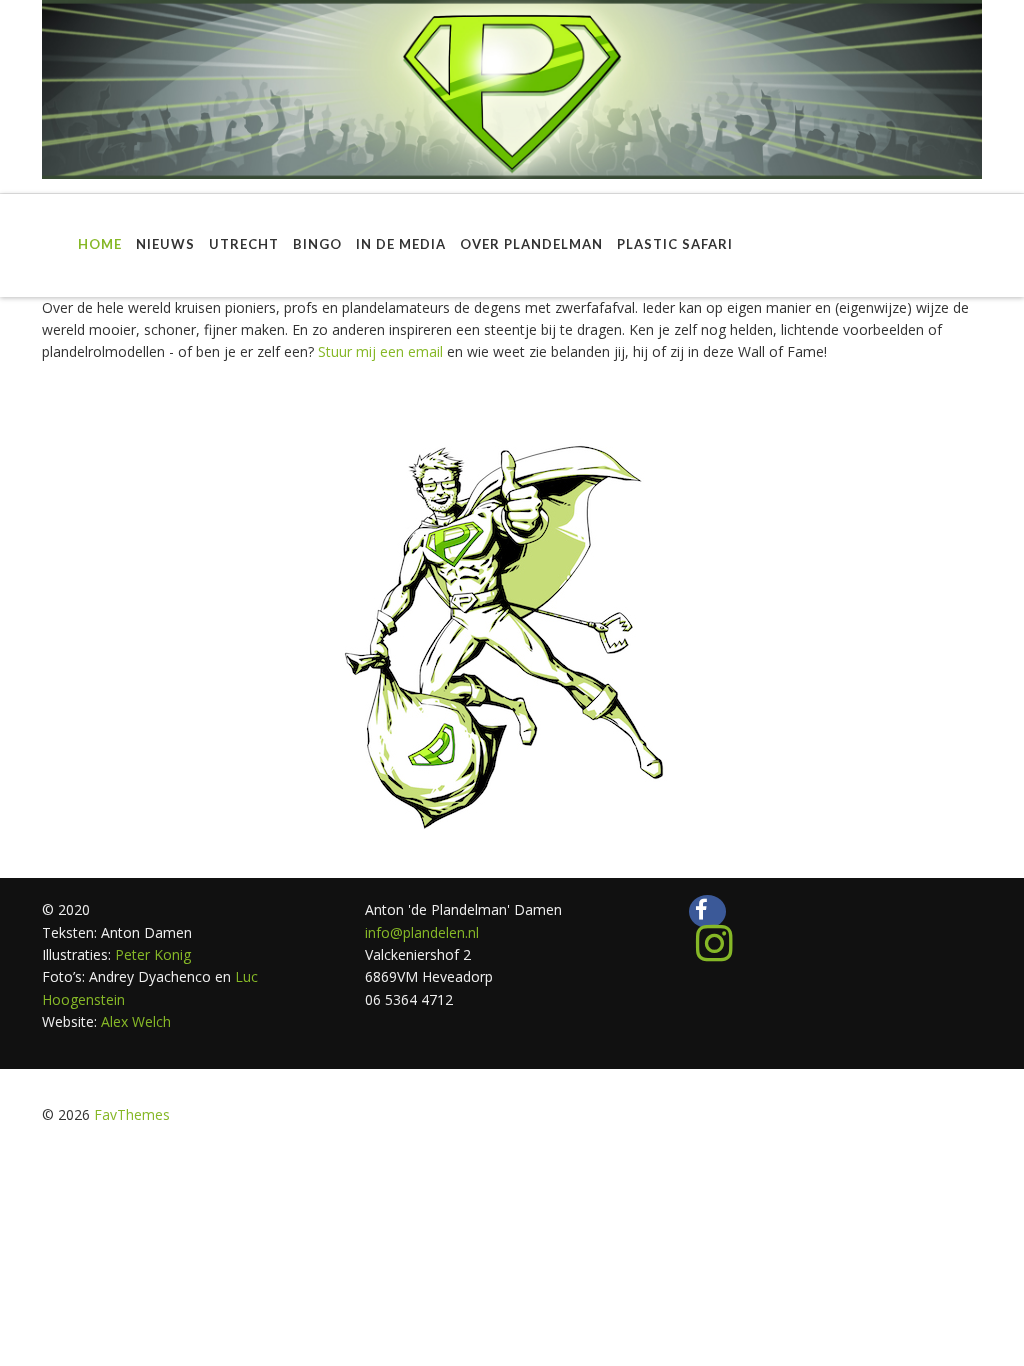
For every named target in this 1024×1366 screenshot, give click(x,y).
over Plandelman (531, 244)
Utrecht (244, 244)
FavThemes (132, 1114)
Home (100, 244)
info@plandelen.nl (422, 932)
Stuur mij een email (380, 351)
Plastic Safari (675, 244)
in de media (401, 244)
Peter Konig (151, 954)
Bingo (317, 244)
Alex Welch (136, 1021)
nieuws (165, 244)
